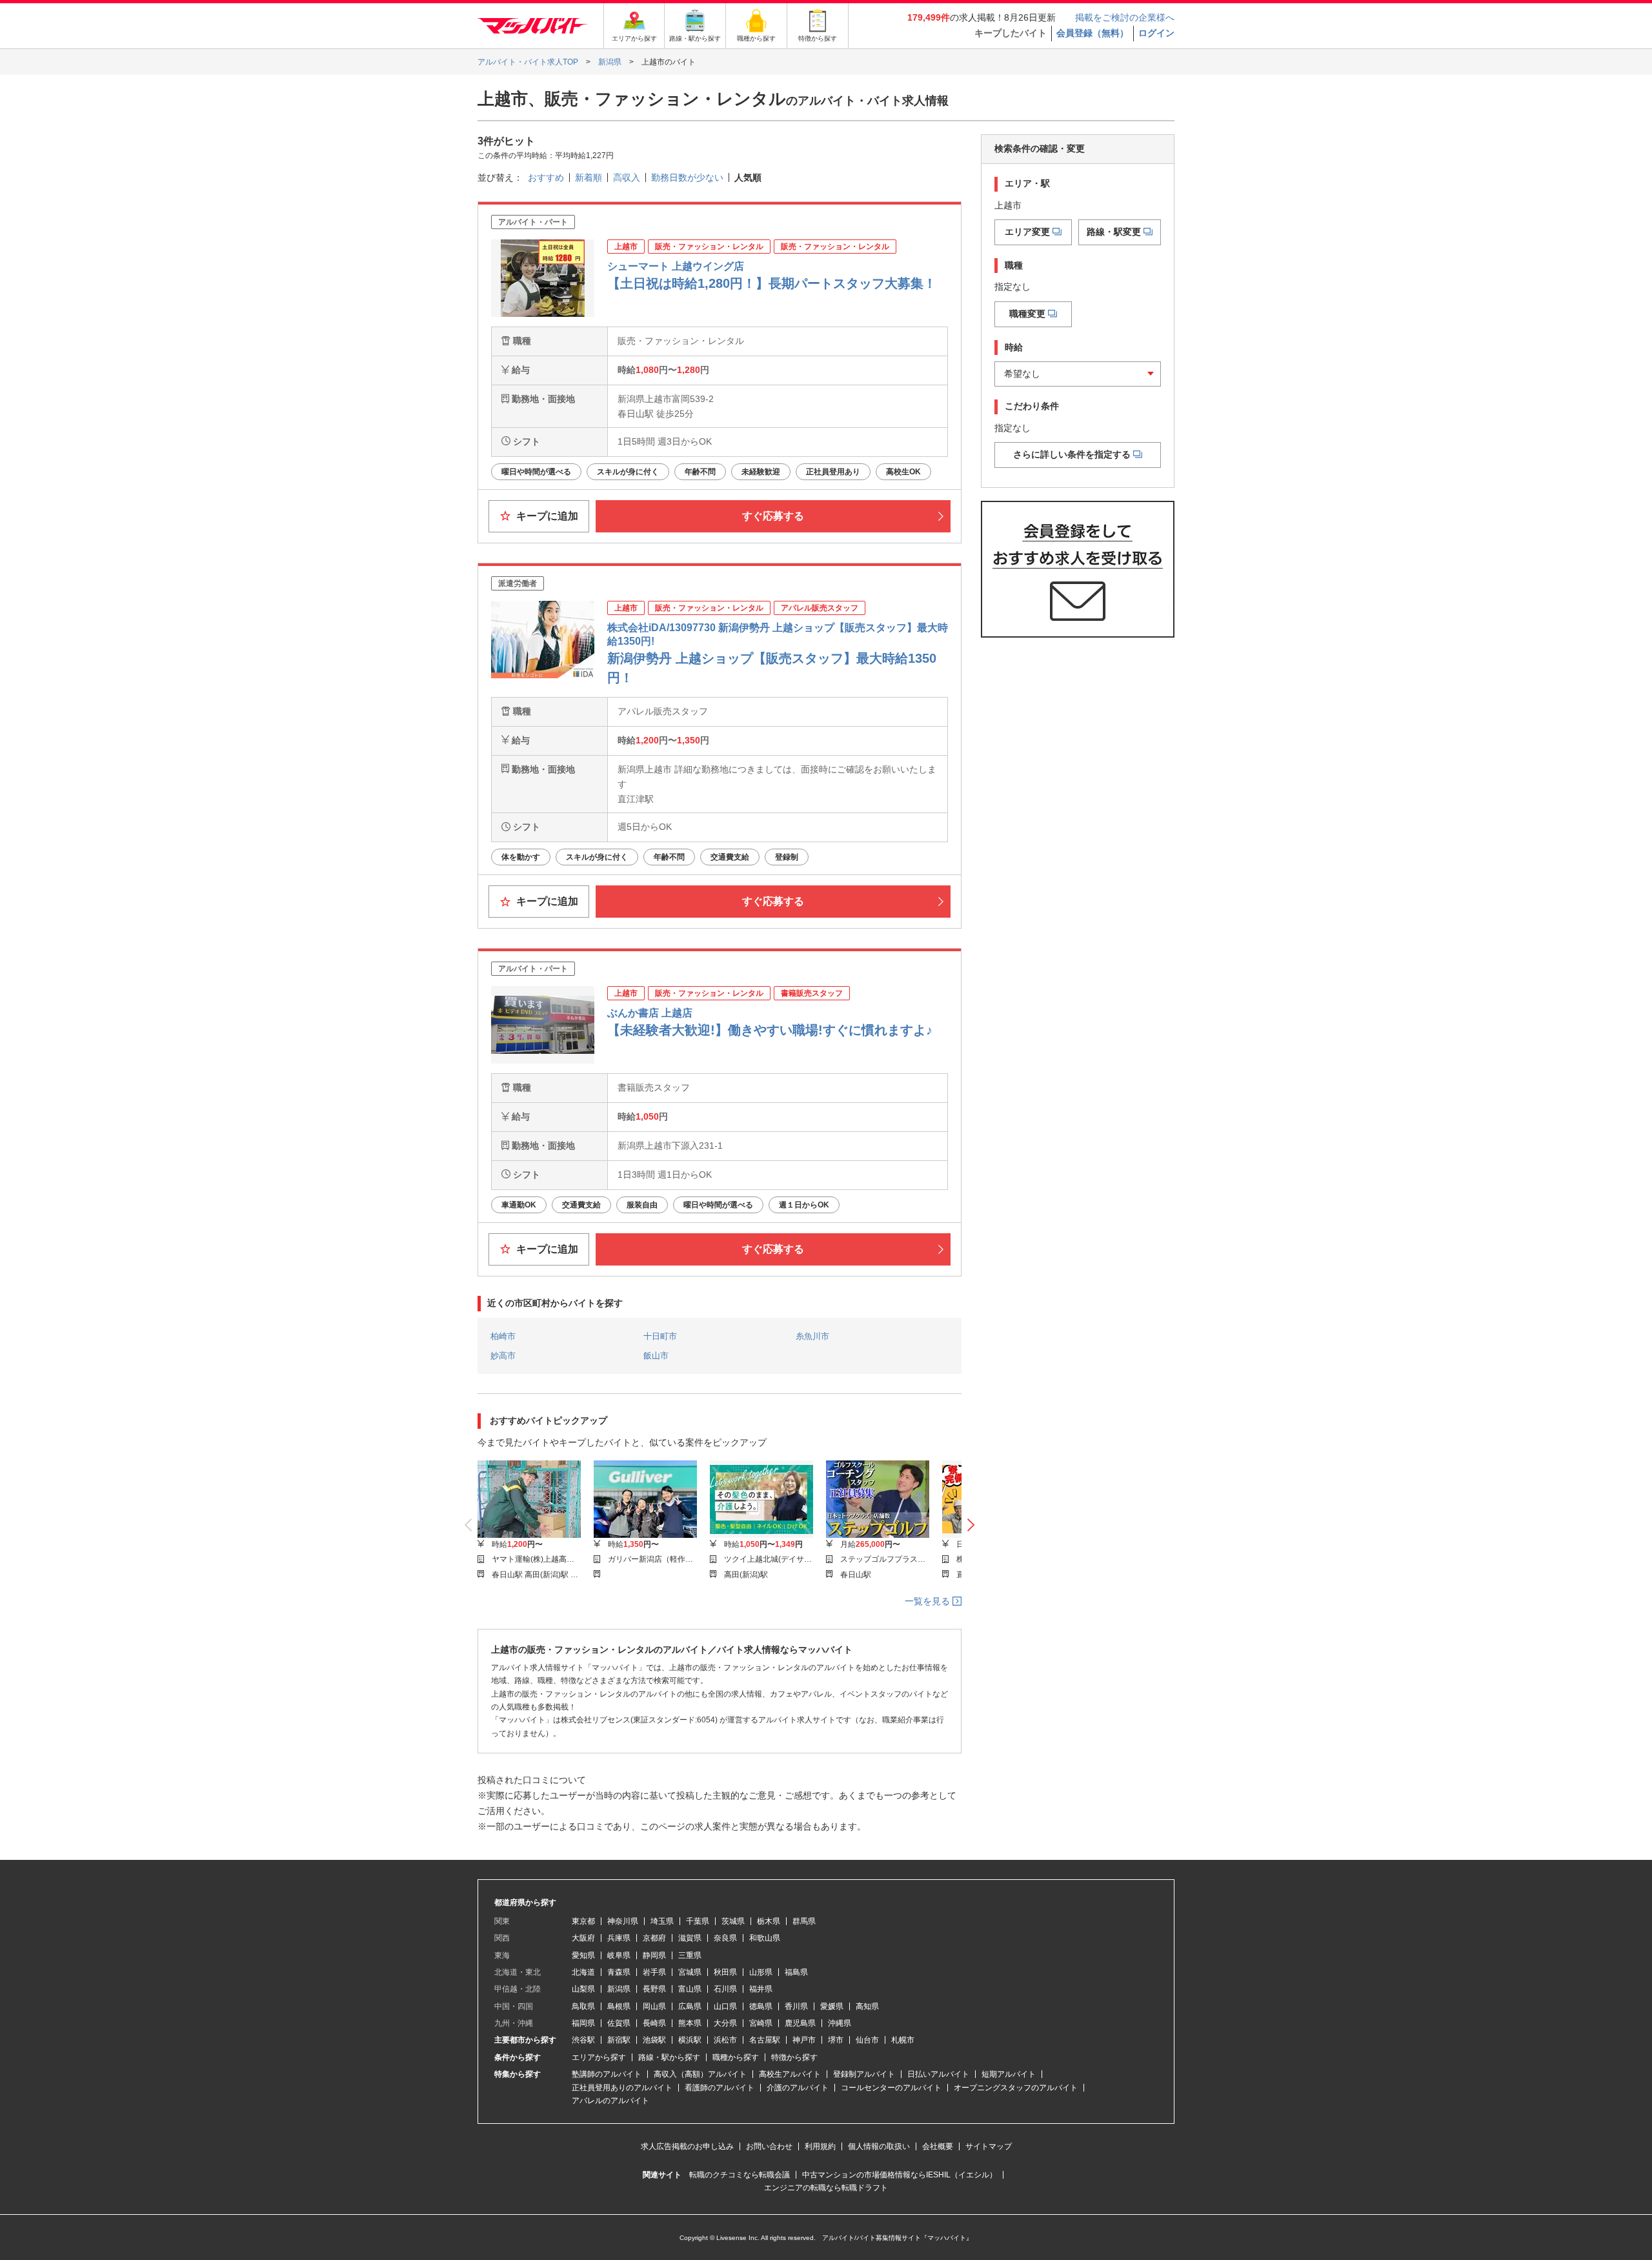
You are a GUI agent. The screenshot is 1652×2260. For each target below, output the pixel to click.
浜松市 (725, 2040)
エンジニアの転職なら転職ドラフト (826, 2188)
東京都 (583, 1921)
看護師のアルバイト (720, 2088)
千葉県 (698, 1921)
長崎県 (654, 2023)
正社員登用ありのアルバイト (622, 2088)
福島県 (796, 1972)
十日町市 (660, 1336)
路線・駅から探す (669, 2057)
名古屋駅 (765, 2040)
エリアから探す (599, 2057)
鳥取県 (583, 2006)
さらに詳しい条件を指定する (1072, 454)
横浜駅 (690, 2040)
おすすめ (546, 177)
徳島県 (761, 2006)
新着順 (589, 177)
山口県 (725, 2006)
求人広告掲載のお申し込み (687, 2146)
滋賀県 (690, 1938)
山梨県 (583, 1989)
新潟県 (619, 1989)
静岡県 (654, 1955)
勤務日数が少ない (687, 177)
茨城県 (733, 1921)
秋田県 (725, 1972)
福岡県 (583, 2023)
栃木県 (769, 1921)
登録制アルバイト (864, 2074)
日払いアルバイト (938, 2074)
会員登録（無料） (1093, 33)
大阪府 (583, 1938)
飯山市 (656, 1356)
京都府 (654, 1938)
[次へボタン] (971, 1526)
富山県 (690, 1989)
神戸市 (804, 2040)
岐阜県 (619, 1955)
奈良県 (725, 1938)
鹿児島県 (800, 2023)
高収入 (627, 177)
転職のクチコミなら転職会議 (740, 2175)
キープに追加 (546, 516)
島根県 (619, 2006)
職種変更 (1027, 314)
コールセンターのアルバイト (891, 2088)
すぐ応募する (773, 516)
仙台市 (867, 2040)
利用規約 (820, 2146)
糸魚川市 (812, 1336)
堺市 (836, 2040)
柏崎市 (503, 1336)
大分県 (725, 2023)
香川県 (796, 2006)
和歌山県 (765, 1938)
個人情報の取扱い (879, 2146)
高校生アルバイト (790, 2074)
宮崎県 (761, 2023)
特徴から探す (794, 2057)
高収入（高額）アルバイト (700, 2074)
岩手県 (654, 1972)
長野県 (654, 1989)
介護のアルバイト (798, 2088)
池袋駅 (654, 2040)
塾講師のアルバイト (607, 2074)
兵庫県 (619, 1938)
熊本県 (690, 2023)
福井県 (761, 1989)
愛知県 (583, 1955)
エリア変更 (1027, 232)
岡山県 (654, 2006)
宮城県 (690, 1972)
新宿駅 (619, 2040)
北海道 (583, 1972)
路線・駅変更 (1114, 232)
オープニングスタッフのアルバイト (1016, 2088)
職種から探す (736, 2057)
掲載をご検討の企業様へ (1125, 17)
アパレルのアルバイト (610, 2101)
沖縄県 (840, 2023)
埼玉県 (662, 1921)
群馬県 (804, 1921)
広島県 (690, 2006)
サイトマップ (989, 2146)
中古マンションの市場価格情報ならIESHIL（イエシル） (900, 2175)
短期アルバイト (1009, 2074)
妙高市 (503, 1356)
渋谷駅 (583, 2040)
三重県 (690, 1955)
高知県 (867, 2006)
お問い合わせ (769, 2146)
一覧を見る (929, 1601)
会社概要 (938, 2146)
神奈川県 (623, 1921)
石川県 (725, 1989)
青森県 (619, 1972)
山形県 (761, 1972)
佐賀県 (619, 2023)
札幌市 (903, 2040)
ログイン (1156, 33)
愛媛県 (832, 2006)
